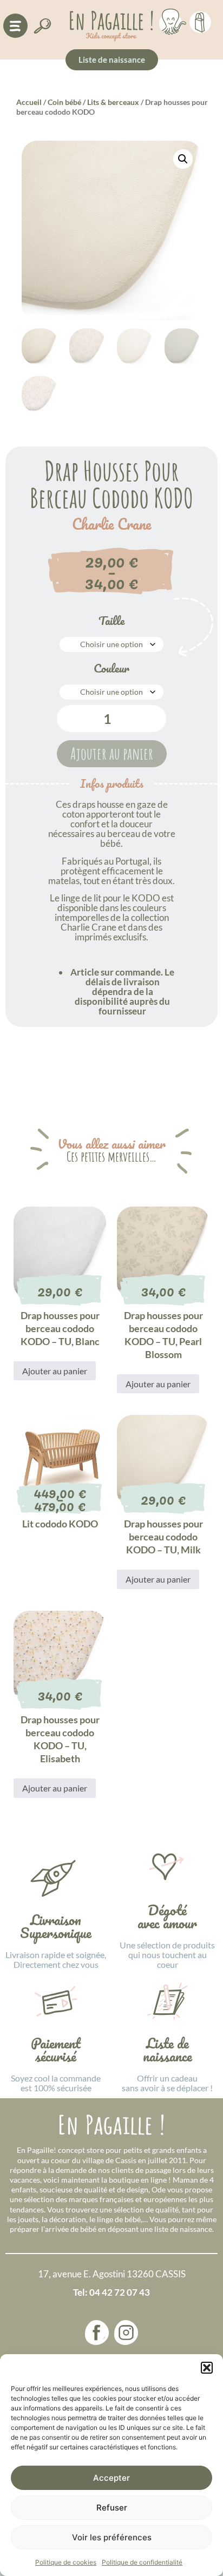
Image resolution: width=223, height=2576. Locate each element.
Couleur (111, 668)
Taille (111, 621)
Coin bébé (64, 102)
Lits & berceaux (113, 102)
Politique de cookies (66, 2562)
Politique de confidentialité (142, 2562)
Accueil (29, 102)
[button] (207, 2368)
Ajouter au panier (112, 753)
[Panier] (200, 21)
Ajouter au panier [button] (55, 1371)
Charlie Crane (111, 524)
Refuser (112, 2508)
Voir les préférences (112, 2537)
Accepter (111, 2478)
